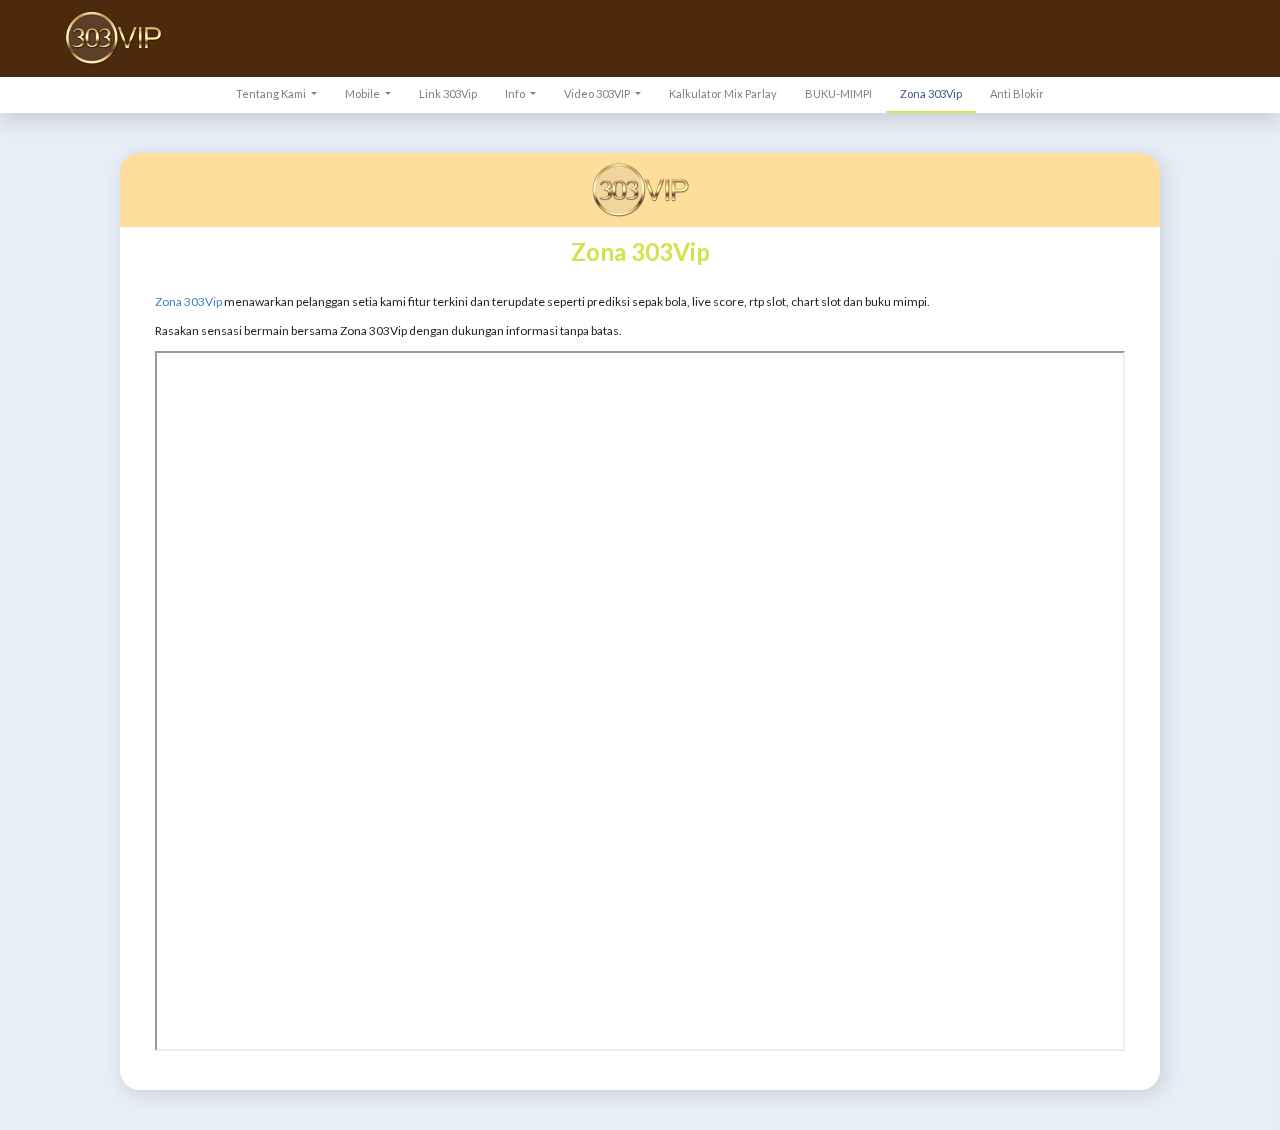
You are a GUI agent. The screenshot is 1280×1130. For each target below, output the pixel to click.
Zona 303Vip (931, 93)
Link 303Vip (448, 93)
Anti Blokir (1017, 93)
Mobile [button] (363, 93)
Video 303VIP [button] (598, 93)
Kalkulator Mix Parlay (723, 93)
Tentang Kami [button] (272, 93)
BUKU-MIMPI (838, 93)
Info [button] (516, 93)
